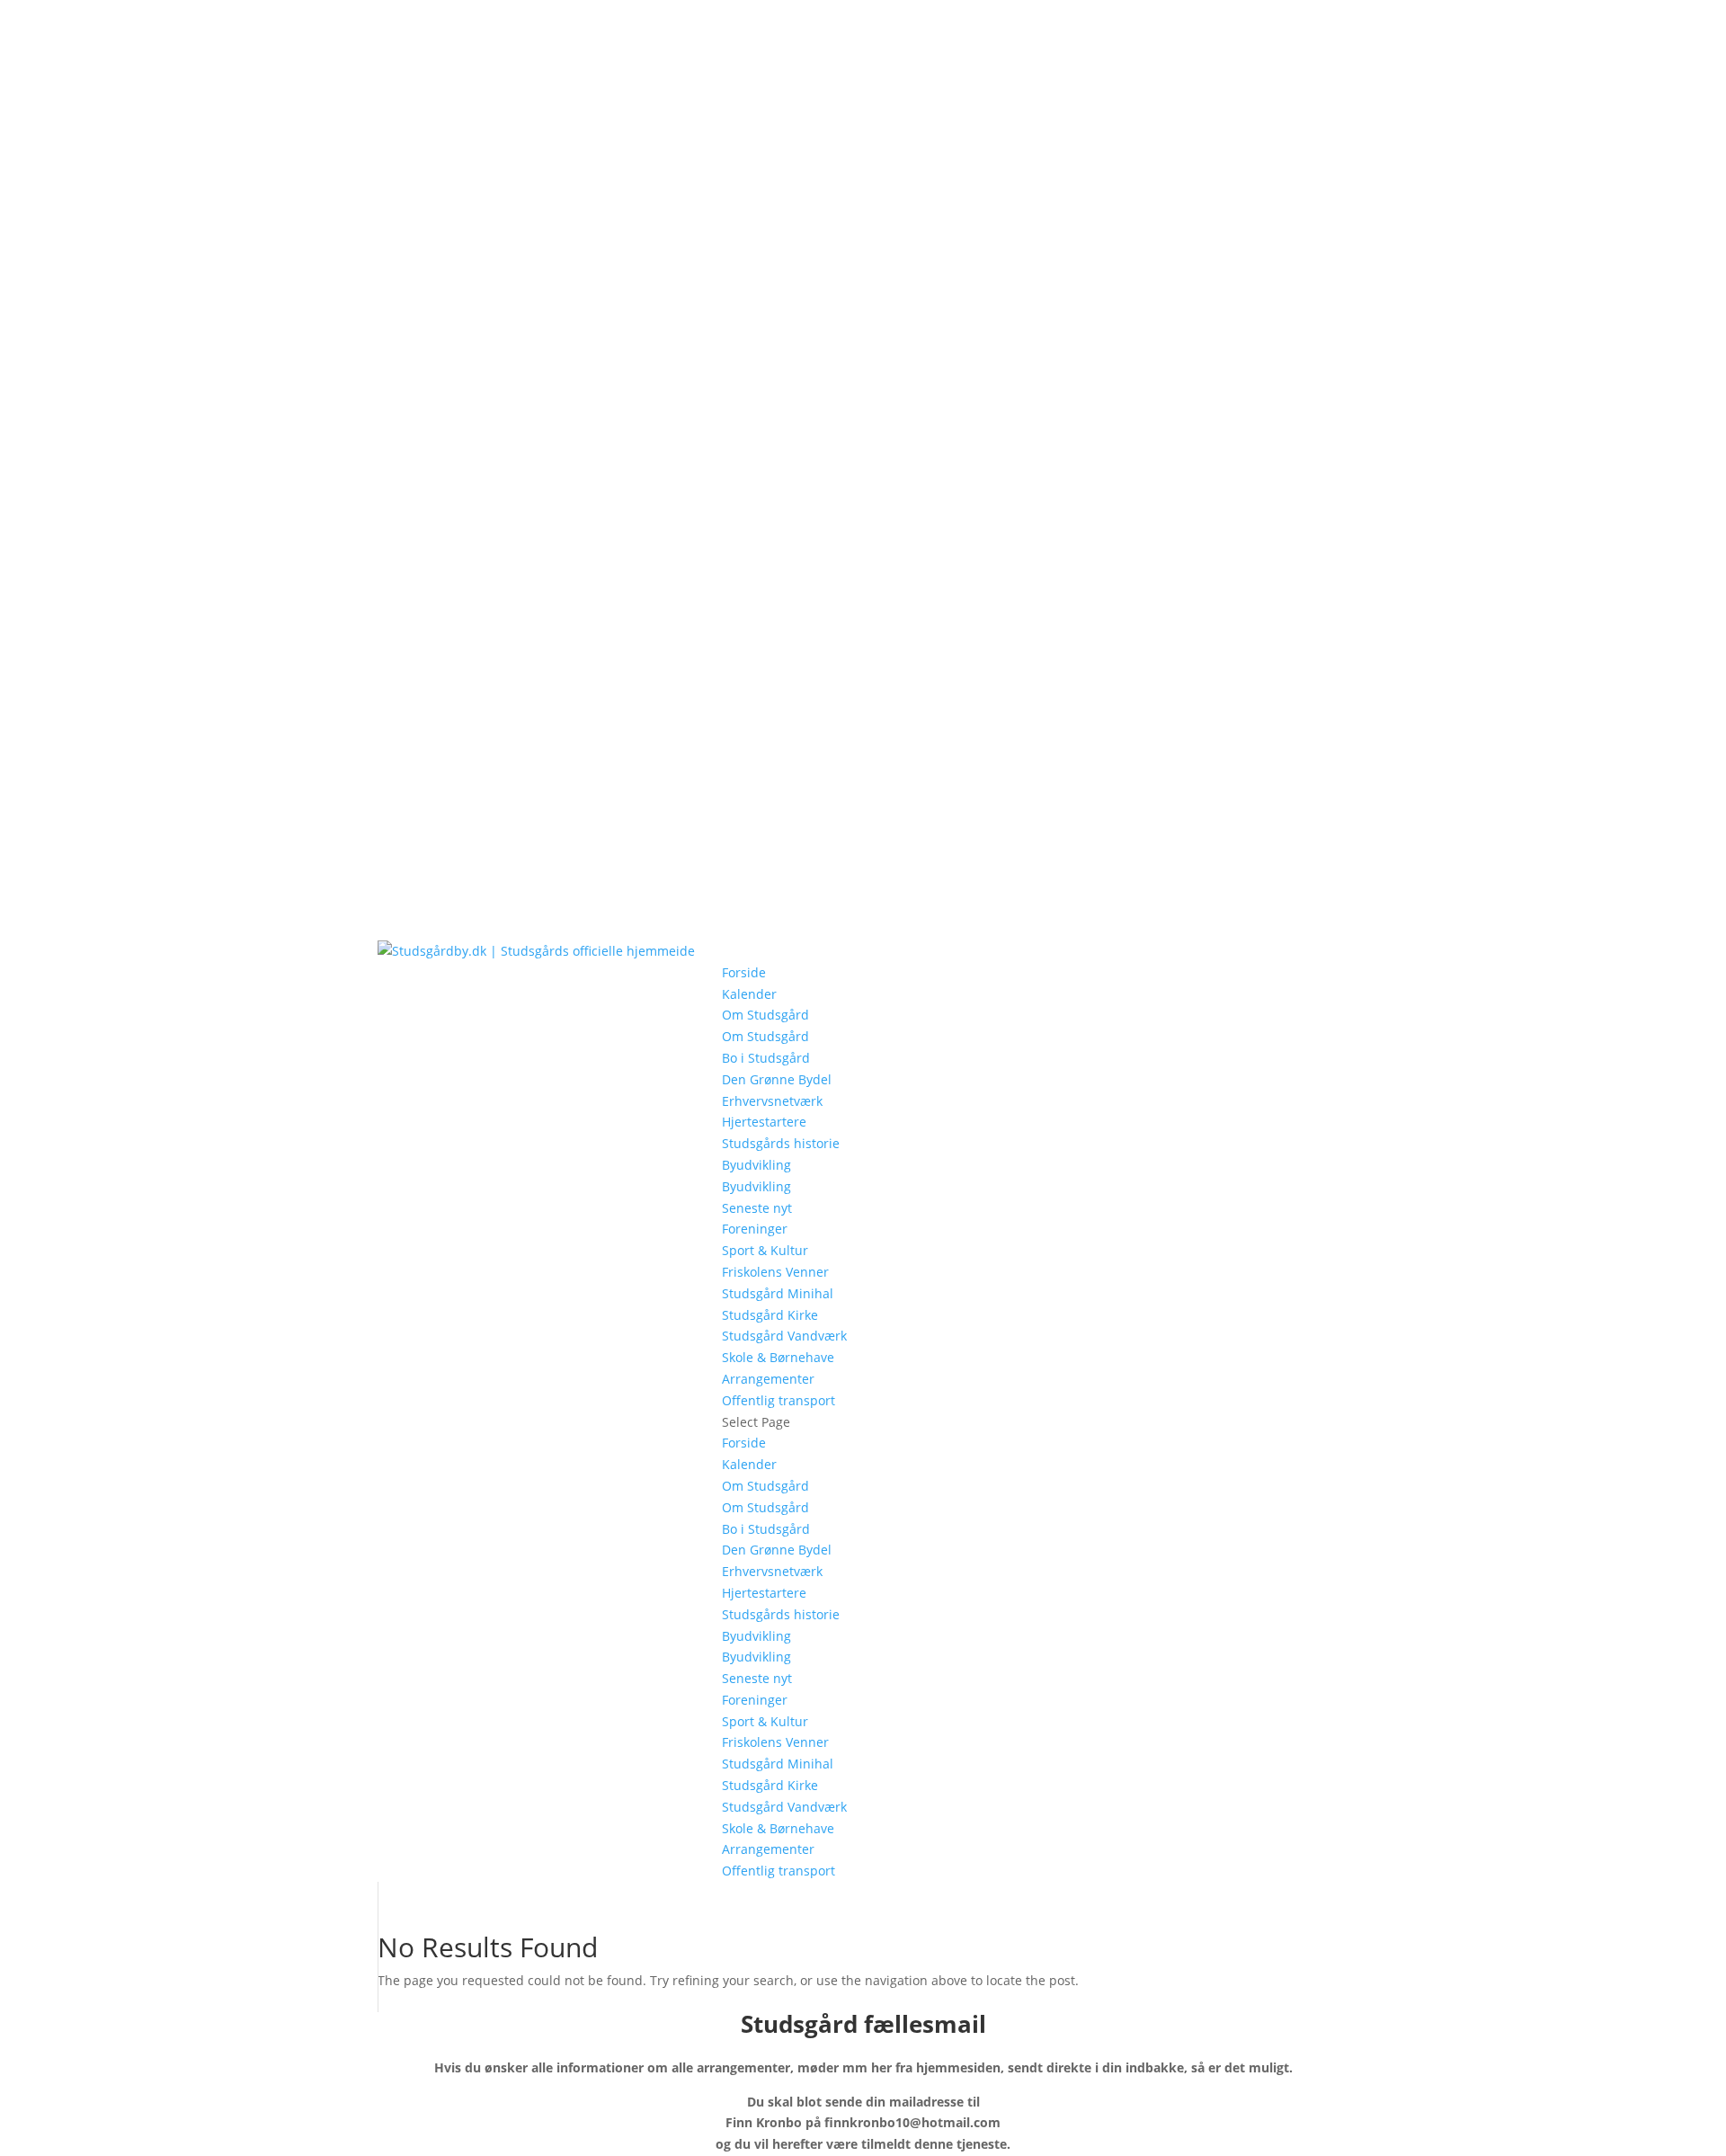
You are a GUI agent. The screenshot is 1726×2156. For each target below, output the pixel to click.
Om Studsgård (765, 1015)
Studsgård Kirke (770, 1315)
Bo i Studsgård (766, 1058)
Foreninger (755, 1229)
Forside (744, 972)
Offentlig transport (778, 1400)
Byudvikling (756, 1165)
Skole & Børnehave (778, 1357)
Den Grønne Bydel (777, 1079)
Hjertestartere (764, 1122)
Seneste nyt (757, 1208)
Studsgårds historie (781, 1143)
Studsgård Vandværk (784, 1336)
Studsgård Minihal (778, 1293)
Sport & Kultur (765, 1250)
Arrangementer (768, 1379)
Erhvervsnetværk (772, 1101)
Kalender (749, 994)
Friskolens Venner (775, 1272)
